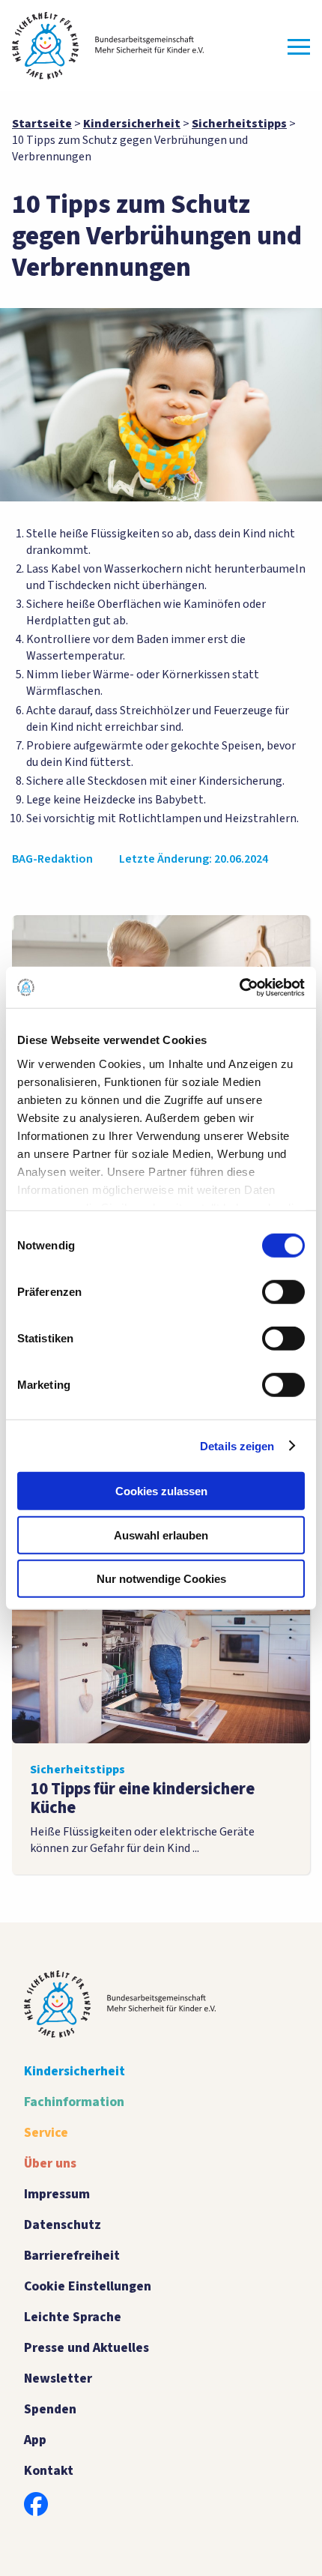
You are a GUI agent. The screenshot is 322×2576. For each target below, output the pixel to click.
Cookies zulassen (161, 1491)
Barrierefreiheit (72, 2256)
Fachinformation (74, 2102)
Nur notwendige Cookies (161, 1579)
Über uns (50, 2163)
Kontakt (49, 2471)
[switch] (283, 1292)
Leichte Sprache (73, 2317)
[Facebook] (36, 2504)
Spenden (50, 2409)
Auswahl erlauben (161, 1535)
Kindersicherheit (75, 2071)
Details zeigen (237, 1445)
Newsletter (58, 2379)
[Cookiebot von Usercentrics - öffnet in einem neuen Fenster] (239, 987)
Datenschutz (63, 2225)
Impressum (57, 2194)
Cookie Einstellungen (88, 2286)
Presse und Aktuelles (86, 2348)
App (35, 2440)
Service (46, 2133)
